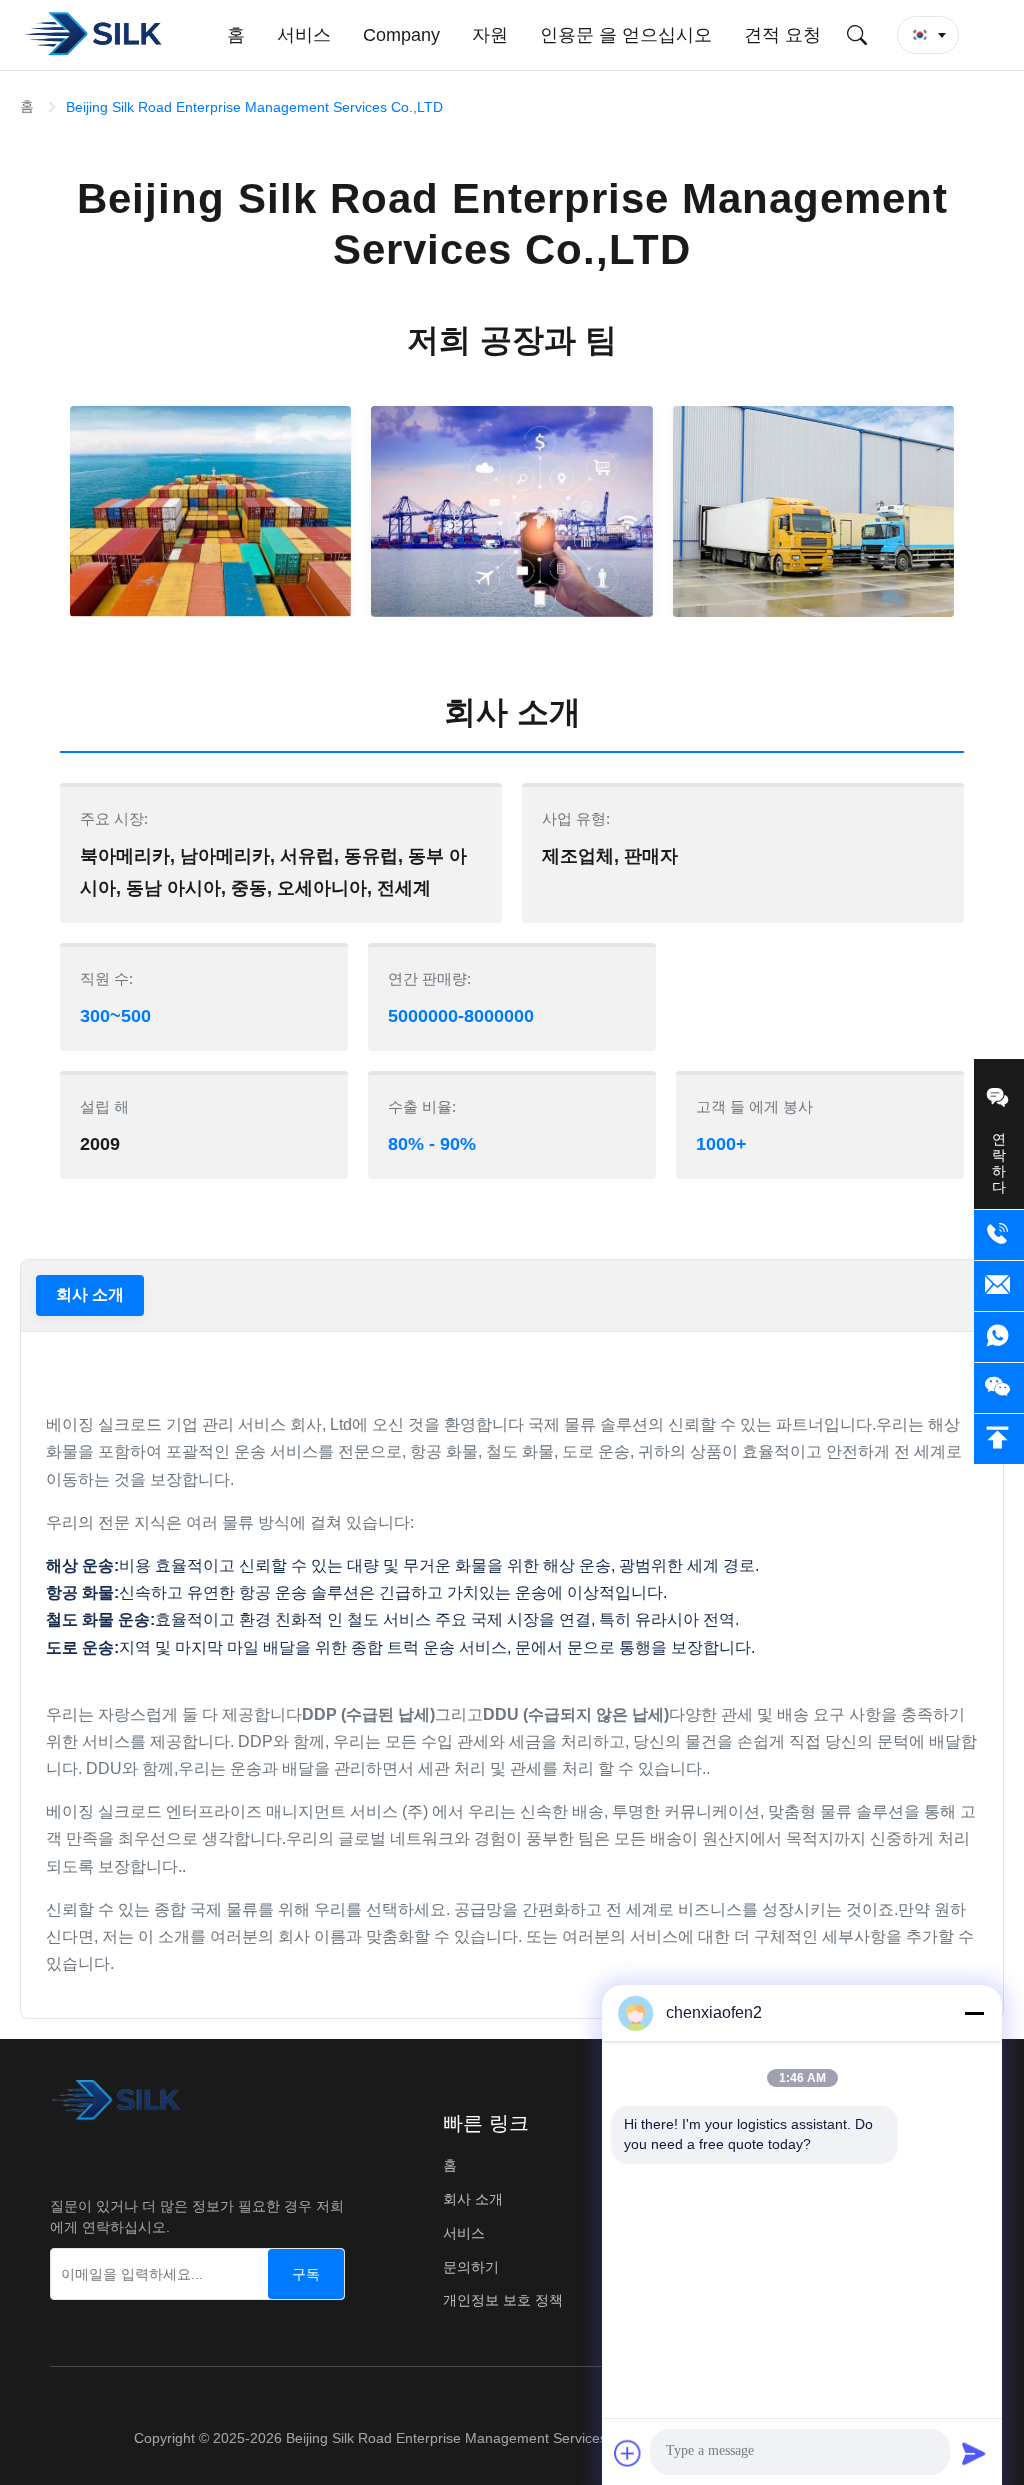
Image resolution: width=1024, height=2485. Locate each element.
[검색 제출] (857, 35)
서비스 (464, 2233)
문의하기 (471, 2267)
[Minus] (974, 2013)
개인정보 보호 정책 (503, 2300)
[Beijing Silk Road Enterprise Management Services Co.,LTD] (95, 35)
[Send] (974, 2453)
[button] (928, 35)
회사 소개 (90, 1294)
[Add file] (628, 2453)
